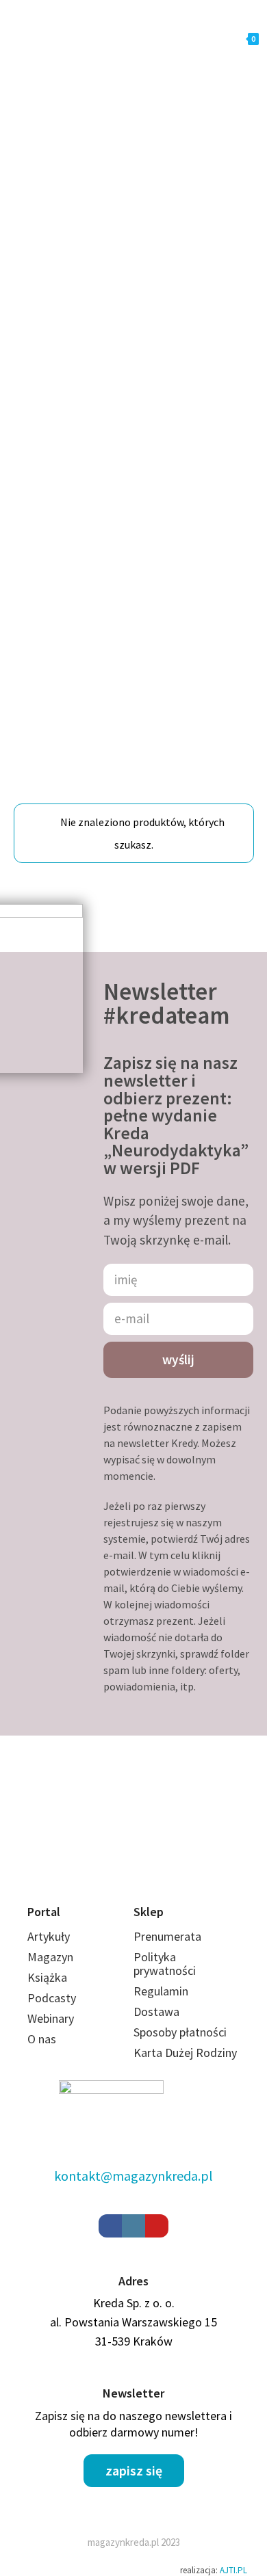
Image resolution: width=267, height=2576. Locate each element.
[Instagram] (133, 2240)
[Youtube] (157, 2240)
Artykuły (49, 1951)
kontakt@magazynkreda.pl (133, 2189)
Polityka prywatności (165, 1978)
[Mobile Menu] (70, 39)
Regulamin (161, 2005)
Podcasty (52, 2012)
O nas (42, 2053)
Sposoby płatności (180, 2046)
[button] (134, 2484)
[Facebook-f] (110, 2240)
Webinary (51, 2033)
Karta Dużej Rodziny (185, 2067)
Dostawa (156, 2026)
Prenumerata (167, 1951)
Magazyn (50, 1971)
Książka (47, 1992)
